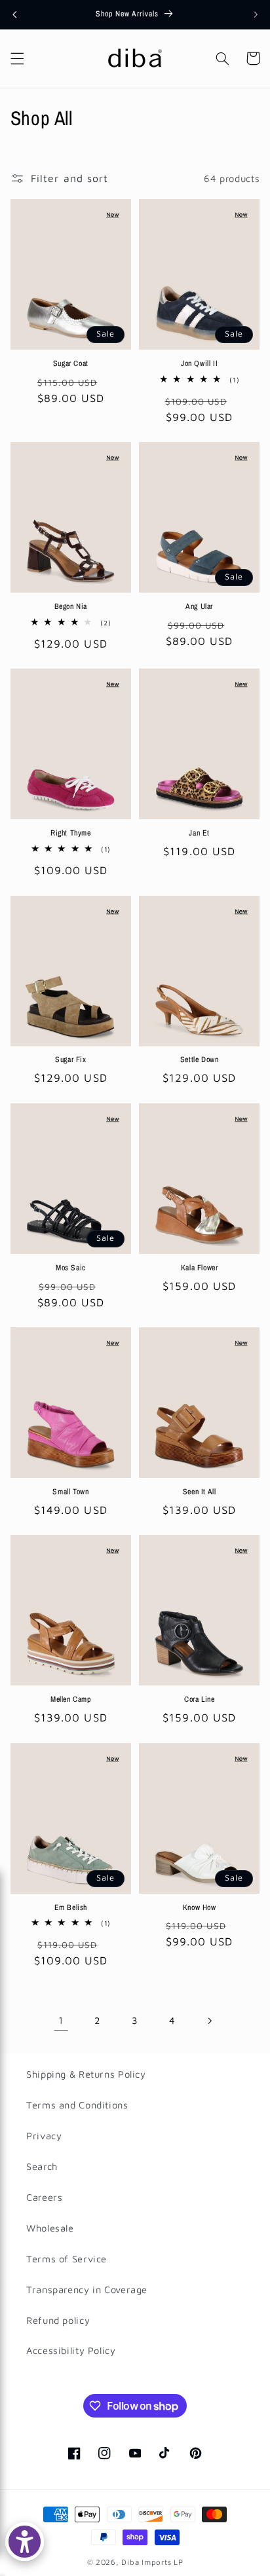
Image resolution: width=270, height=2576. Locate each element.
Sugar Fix (70, 1060)
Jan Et (199, 833)
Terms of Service (67, 2259)
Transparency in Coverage (87, 2290)
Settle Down (200, 1060)
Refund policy (58, 2320)
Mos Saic (71, 1268)
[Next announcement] (256, 14)
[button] (17, 58)
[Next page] (209, 2021)
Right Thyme (71, 833)
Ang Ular (199, 607)
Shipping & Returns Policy (86, 2074)
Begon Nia (71, 607)
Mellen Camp (71, 1700)
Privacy (44, 2136)
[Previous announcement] (14, 14)
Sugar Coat (71, 364)
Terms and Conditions (77, 2105)
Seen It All (200, 1492)
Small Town (70, 1492)
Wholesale (50, 2228)
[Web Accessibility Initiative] (25, 2542)
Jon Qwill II (199, 364)
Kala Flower (200, 1268)
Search (42, 2166)
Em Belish (71, 1908)
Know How (200, 1908)
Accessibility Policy (71, 2350)
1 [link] (61, 2020)
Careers (44, 2197)
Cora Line (199, 1700)
